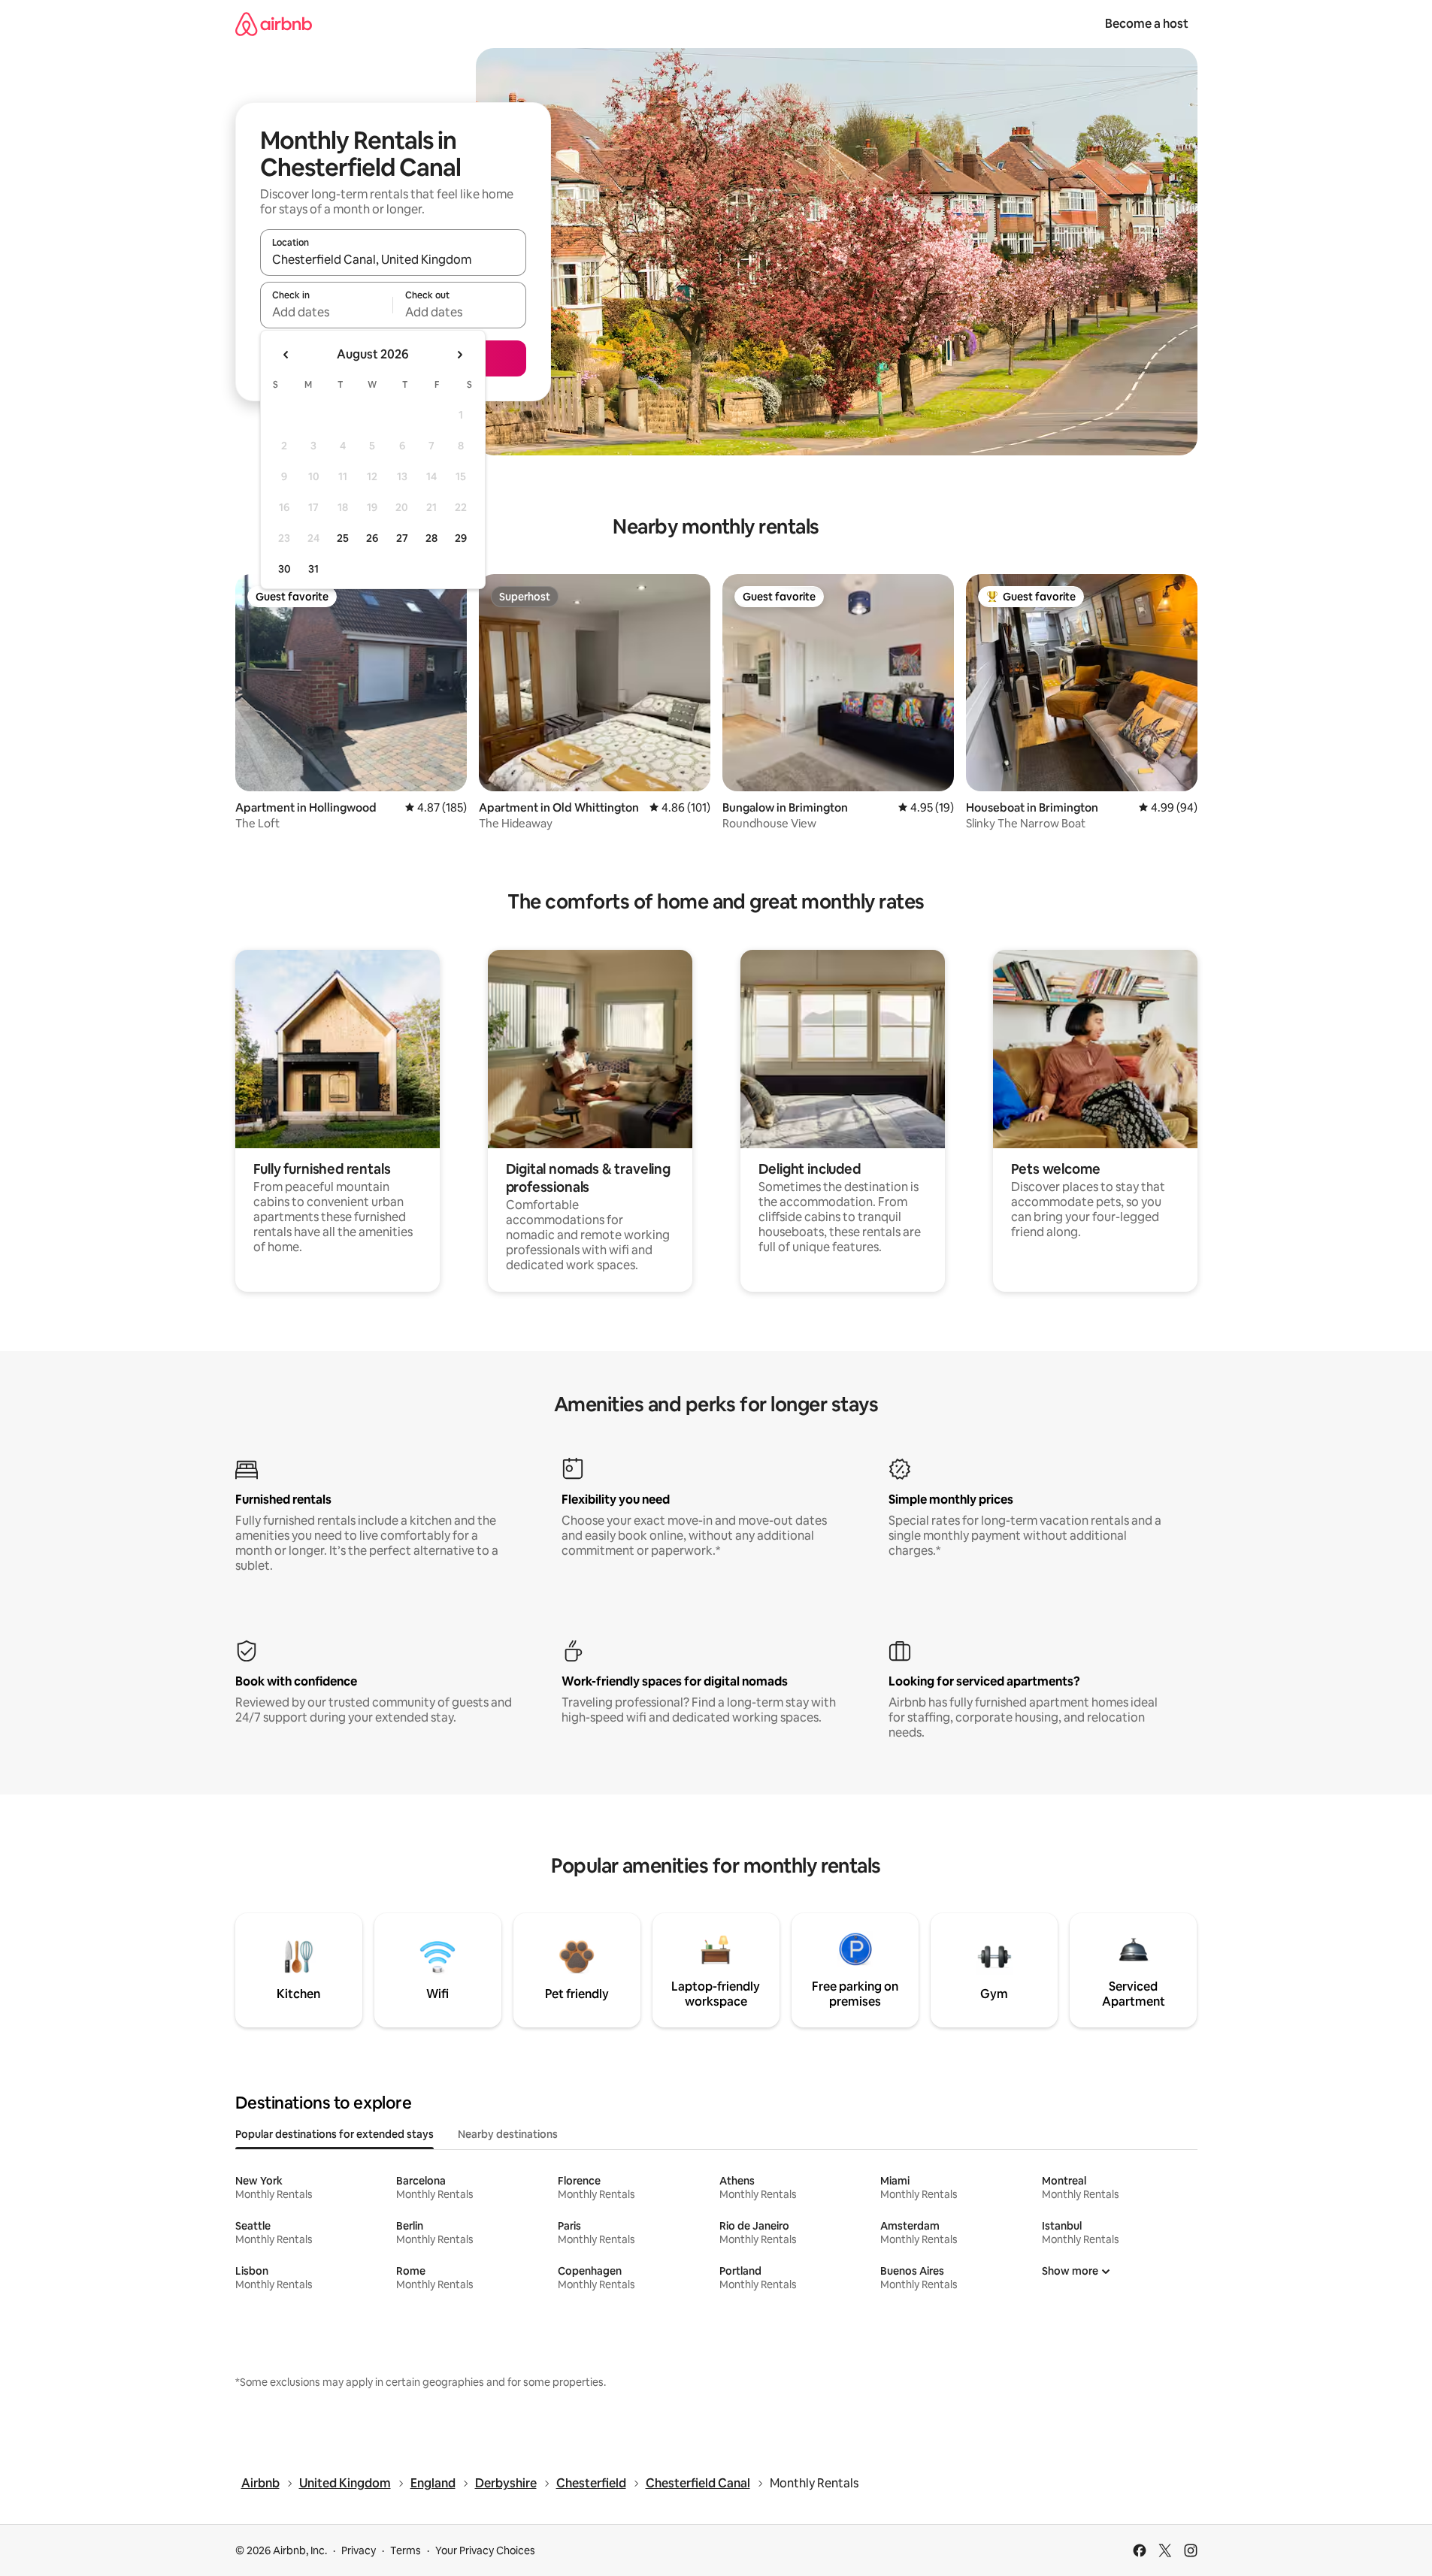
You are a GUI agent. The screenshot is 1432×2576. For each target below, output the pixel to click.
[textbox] (327, 312)
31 (313, 569)
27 (402, 538)
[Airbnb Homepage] (274, 24)
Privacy (359, 2550)
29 (461, 538)
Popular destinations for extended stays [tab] (335, 2134)
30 (285, 569)
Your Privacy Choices (485, 2550)
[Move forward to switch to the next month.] (459, 355)
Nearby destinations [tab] (508, 2134)
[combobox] (393, 259)
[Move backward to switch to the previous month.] (286, 355)
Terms (406, 2550)
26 (372, 538)
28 (431, 538)
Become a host (1147, 24)
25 (343, 538)
